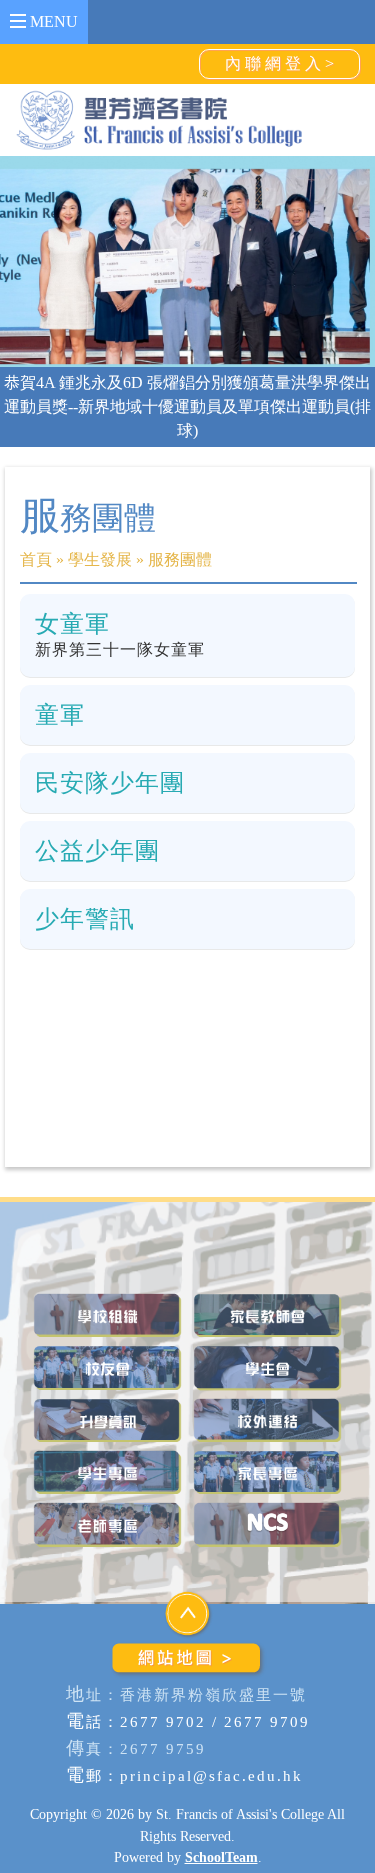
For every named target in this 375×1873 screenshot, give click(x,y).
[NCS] (268, 1524)
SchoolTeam (221, 1857)
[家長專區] (268, 1472)
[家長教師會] (268, 1315)
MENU (52, 21)
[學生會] (268, 1367)
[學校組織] (108, 1315)
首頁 (36, 559)
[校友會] (108, 1367)
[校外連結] (268, 1420)
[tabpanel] (187, 261)
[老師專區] (108, 1524)
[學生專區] (108, 1472)
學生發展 (100, 559)
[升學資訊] (108, 1420)
